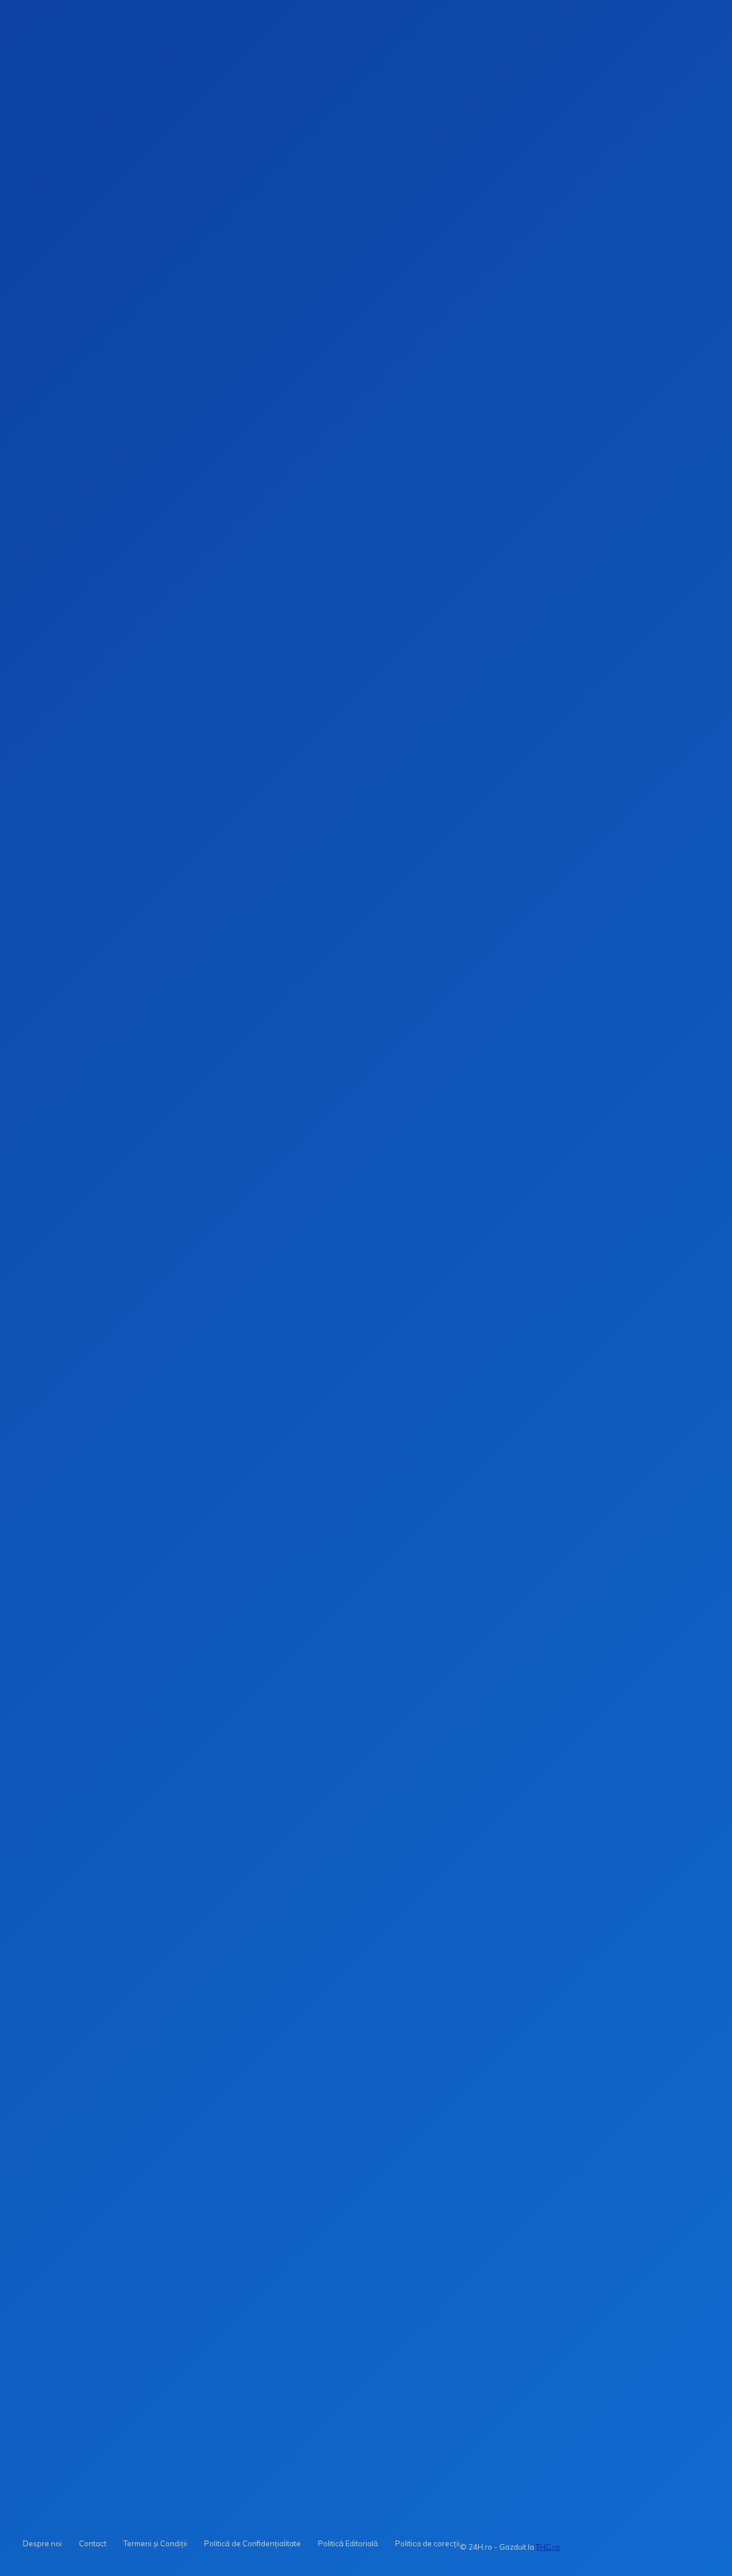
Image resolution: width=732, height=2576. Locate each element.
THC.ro (548, 2547)
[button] (448, 182)
